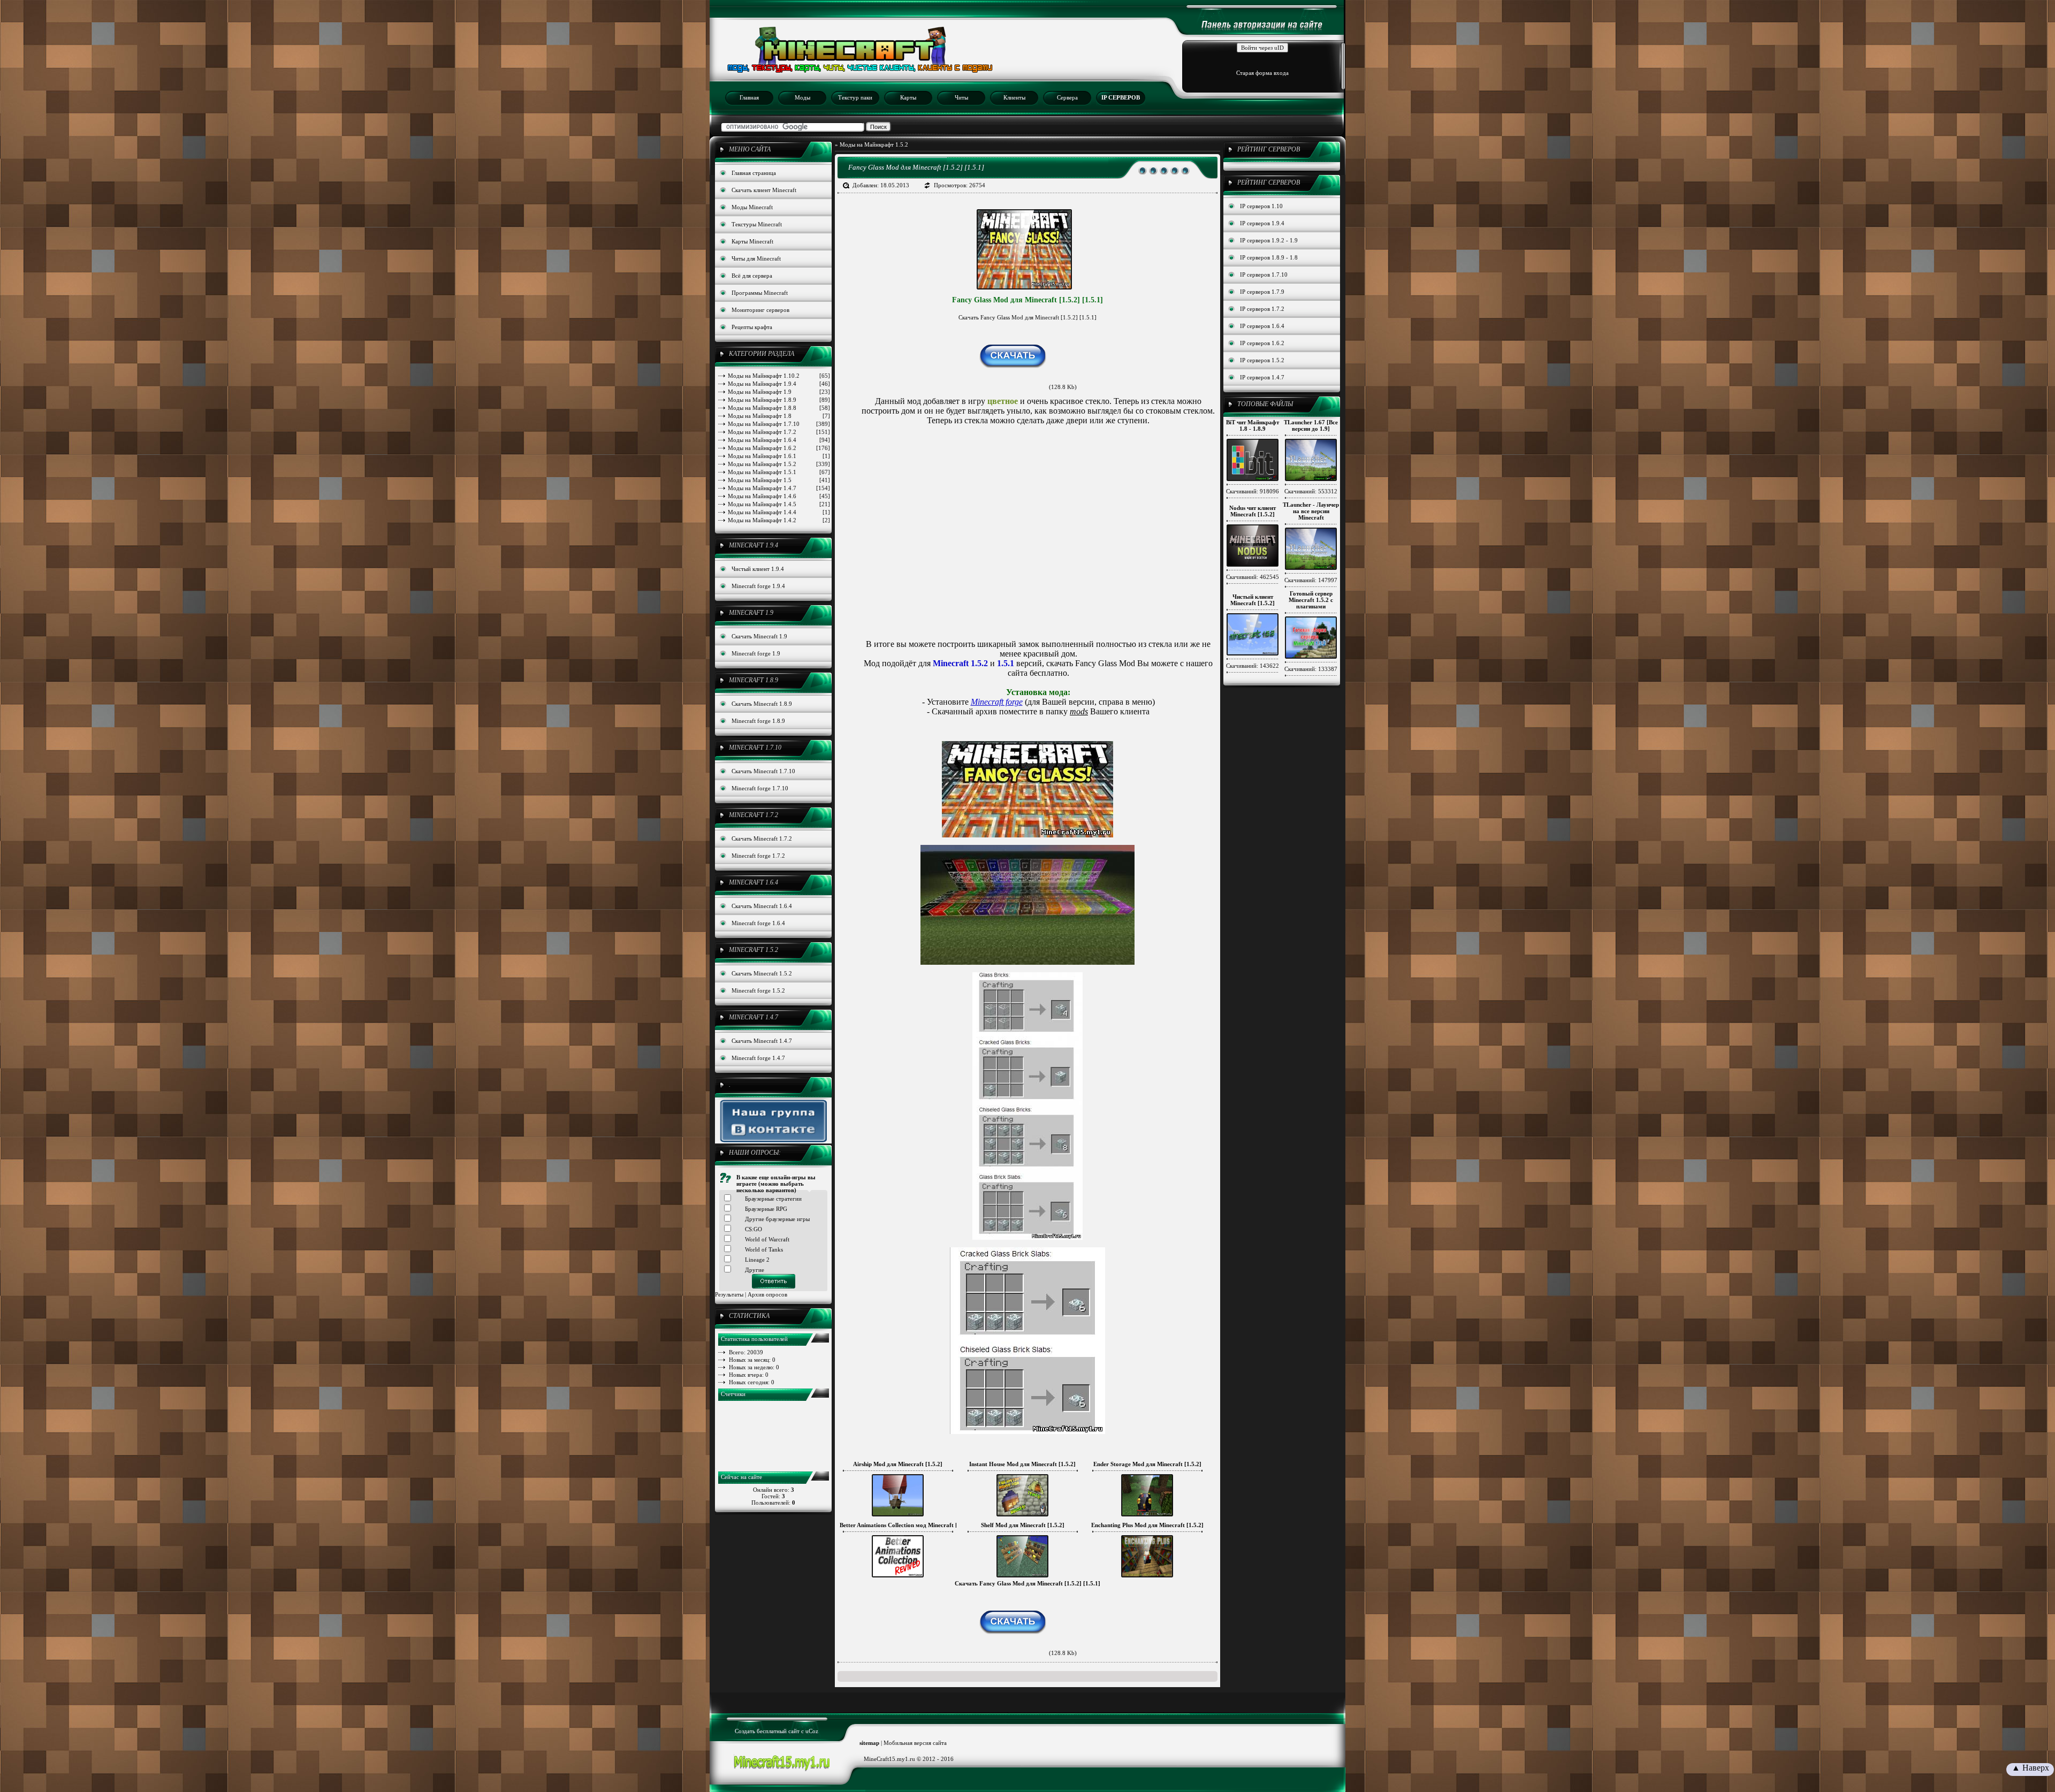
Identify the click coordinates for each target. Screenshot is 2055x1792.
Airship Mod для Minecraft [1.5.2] (898, 1464)
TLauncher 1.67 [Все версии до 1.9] (1311, 425)
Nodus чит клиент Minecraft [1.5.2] (1253, 511)
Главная (749, 97)
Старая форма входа (1262, 73)
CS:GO (753, 1229)
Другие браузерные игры (777, 1219)
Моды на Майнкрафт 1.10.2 (779, 376)
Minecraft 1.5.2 (960, 663)
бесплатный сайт (778, 1731)
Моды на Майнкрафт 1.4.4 (779, 512)
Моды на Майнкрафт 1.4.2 (779, 520)
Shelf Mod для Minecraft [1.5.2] (1023, 1525)
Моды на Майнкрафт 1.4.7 (779, 488)
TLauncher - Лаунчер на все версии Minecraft (1311, 511)
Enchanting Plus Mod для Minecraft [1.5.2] (1147, 1525)
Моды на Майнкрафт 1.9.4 (779, 384)
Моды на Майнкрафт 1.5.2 (779, 464)
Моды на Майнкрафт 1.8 (779, 416)
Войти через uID (1262, 48)
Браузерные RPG (766, 1209)
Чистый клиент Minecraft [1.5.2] (1253, 600)
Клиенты (1014, 97)
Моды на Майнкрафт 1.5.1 (779, 472)
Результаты (729, 1294)
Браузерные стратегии (773, 1199)
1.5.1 (1006, 663)
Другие (755, 1270)
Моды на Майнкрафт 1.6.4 (779, 440)
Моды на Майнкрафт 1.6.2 (779, 448)
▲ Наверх (2030, 1768)
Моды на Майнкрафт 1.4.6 (779, 496)
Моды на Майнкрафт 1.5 (779, 480)
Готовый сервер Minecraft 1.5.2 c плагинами (1311, 600)
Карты (908, 97)
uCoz (812, 1731)
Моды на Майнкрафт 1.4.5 (779, 504)
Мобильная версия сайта (915, 1743)
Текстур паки (855, 97)
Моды (802, 97)
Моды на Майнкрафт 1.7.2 (779, 432)
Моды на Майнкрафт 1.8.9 (779, 400)
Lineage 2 (757, 1260)
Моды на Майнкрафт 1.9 (779, 392)
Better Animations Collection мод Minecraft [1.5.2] (906, 1525)
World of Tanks (764, 1249)
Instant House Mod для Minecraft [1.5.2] (1022, 1464)
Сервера (1067, 97)
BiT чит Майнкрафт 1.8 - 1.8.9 (1253, 425)
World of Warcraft (767, 1239)
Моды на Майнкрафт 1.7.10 (779, 424)
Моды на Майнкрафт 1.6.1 (779, 456)
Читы (961, 97)
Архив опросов (767, 1294)
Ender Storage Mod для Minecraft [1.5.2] (1147, 1464)
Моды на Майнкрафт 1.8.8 (779, 408)
